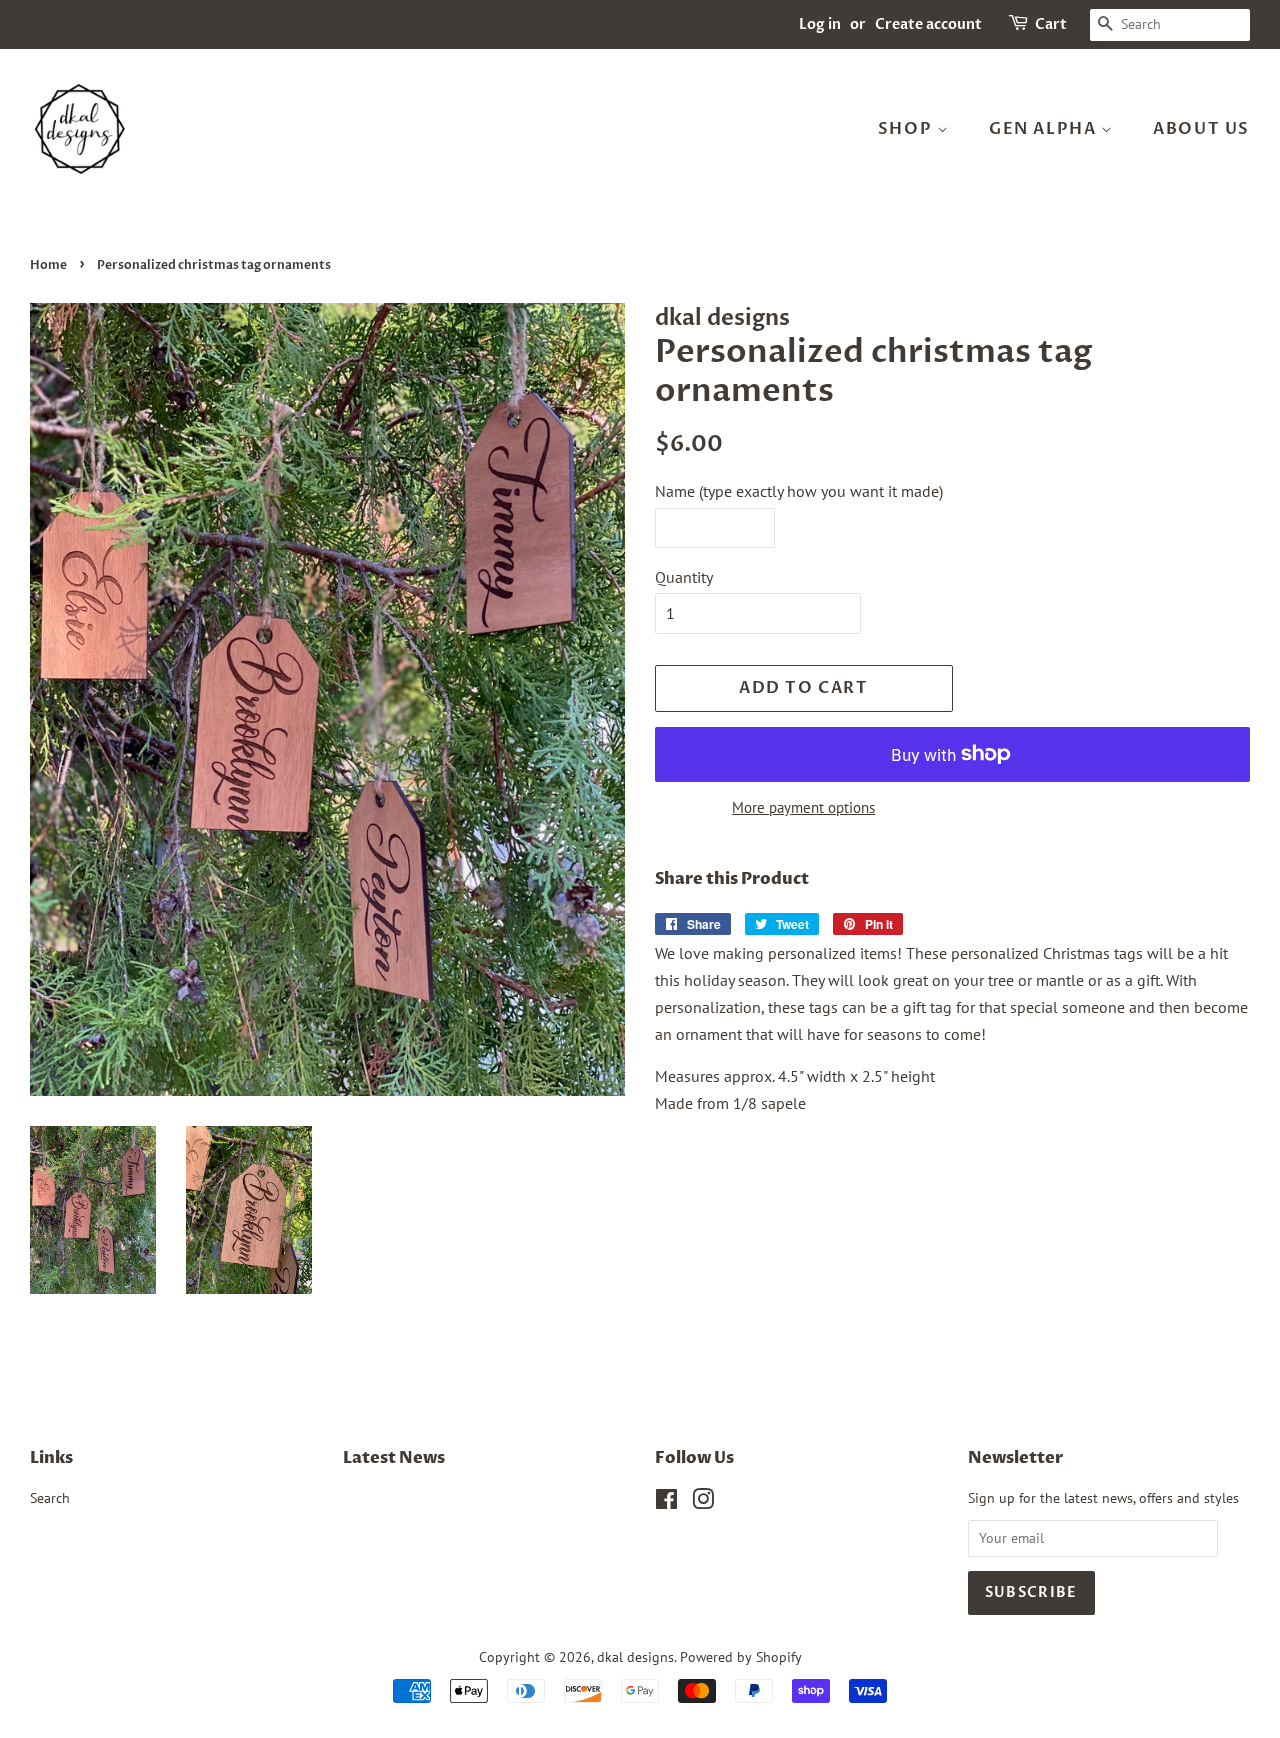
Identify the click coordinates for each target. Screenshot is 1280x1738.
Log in (820, 24)
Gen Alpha (1045, 129)
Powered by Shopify (741, 1657)
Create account (928, 24)
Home (48, 265)
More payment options (803, 807)
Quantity (684, 577)
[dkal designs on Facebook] (666, 1503)
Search (50, 1498)
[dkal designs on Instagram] (703, 1503)
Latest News (394, 1458)
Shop (907, 129)
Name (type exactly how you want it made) (799, 491)
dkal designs (635, 1657)
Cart (1051, 24)
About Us (1201, 129)
